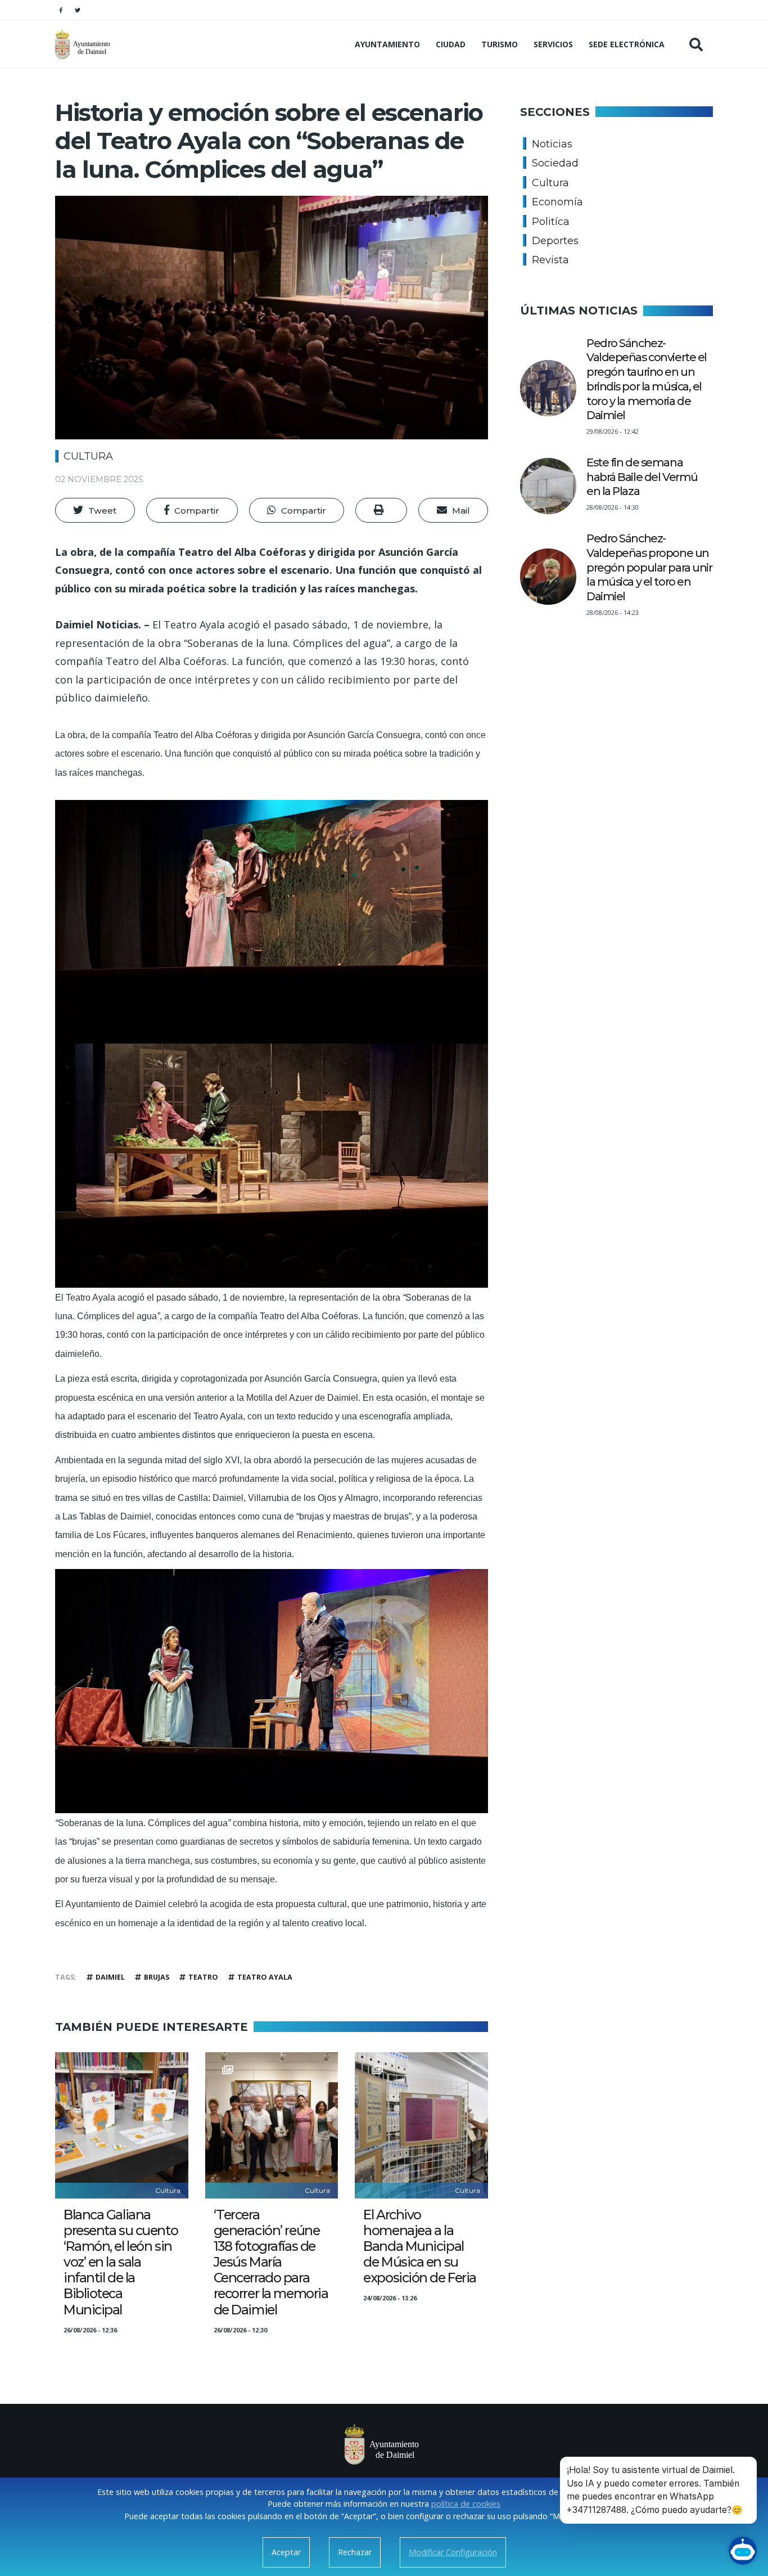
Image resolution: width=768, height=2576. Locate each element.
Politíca (551, 222)
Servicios (553, 44)
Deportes (555, 241)
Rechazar (355, 2552)
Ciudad (451, 44)
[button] (95, 510)
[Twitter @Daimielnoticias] (78, 10)
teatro (203, 1977)
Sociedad (555, 163)
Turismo (500, 44)
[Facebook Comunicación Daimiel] (61, 10)
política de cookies (466, 2504)
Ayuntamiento (387, 44)
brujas (157, 1977)
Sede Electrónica (627, 44)
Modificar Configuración (453, 2552)
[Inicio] (84, 44)
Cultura (88, 456)
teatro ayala (265, 1977)
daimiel (110, 1977)
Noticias (552, 144)
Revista (550, 260)
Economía (557, 202)
